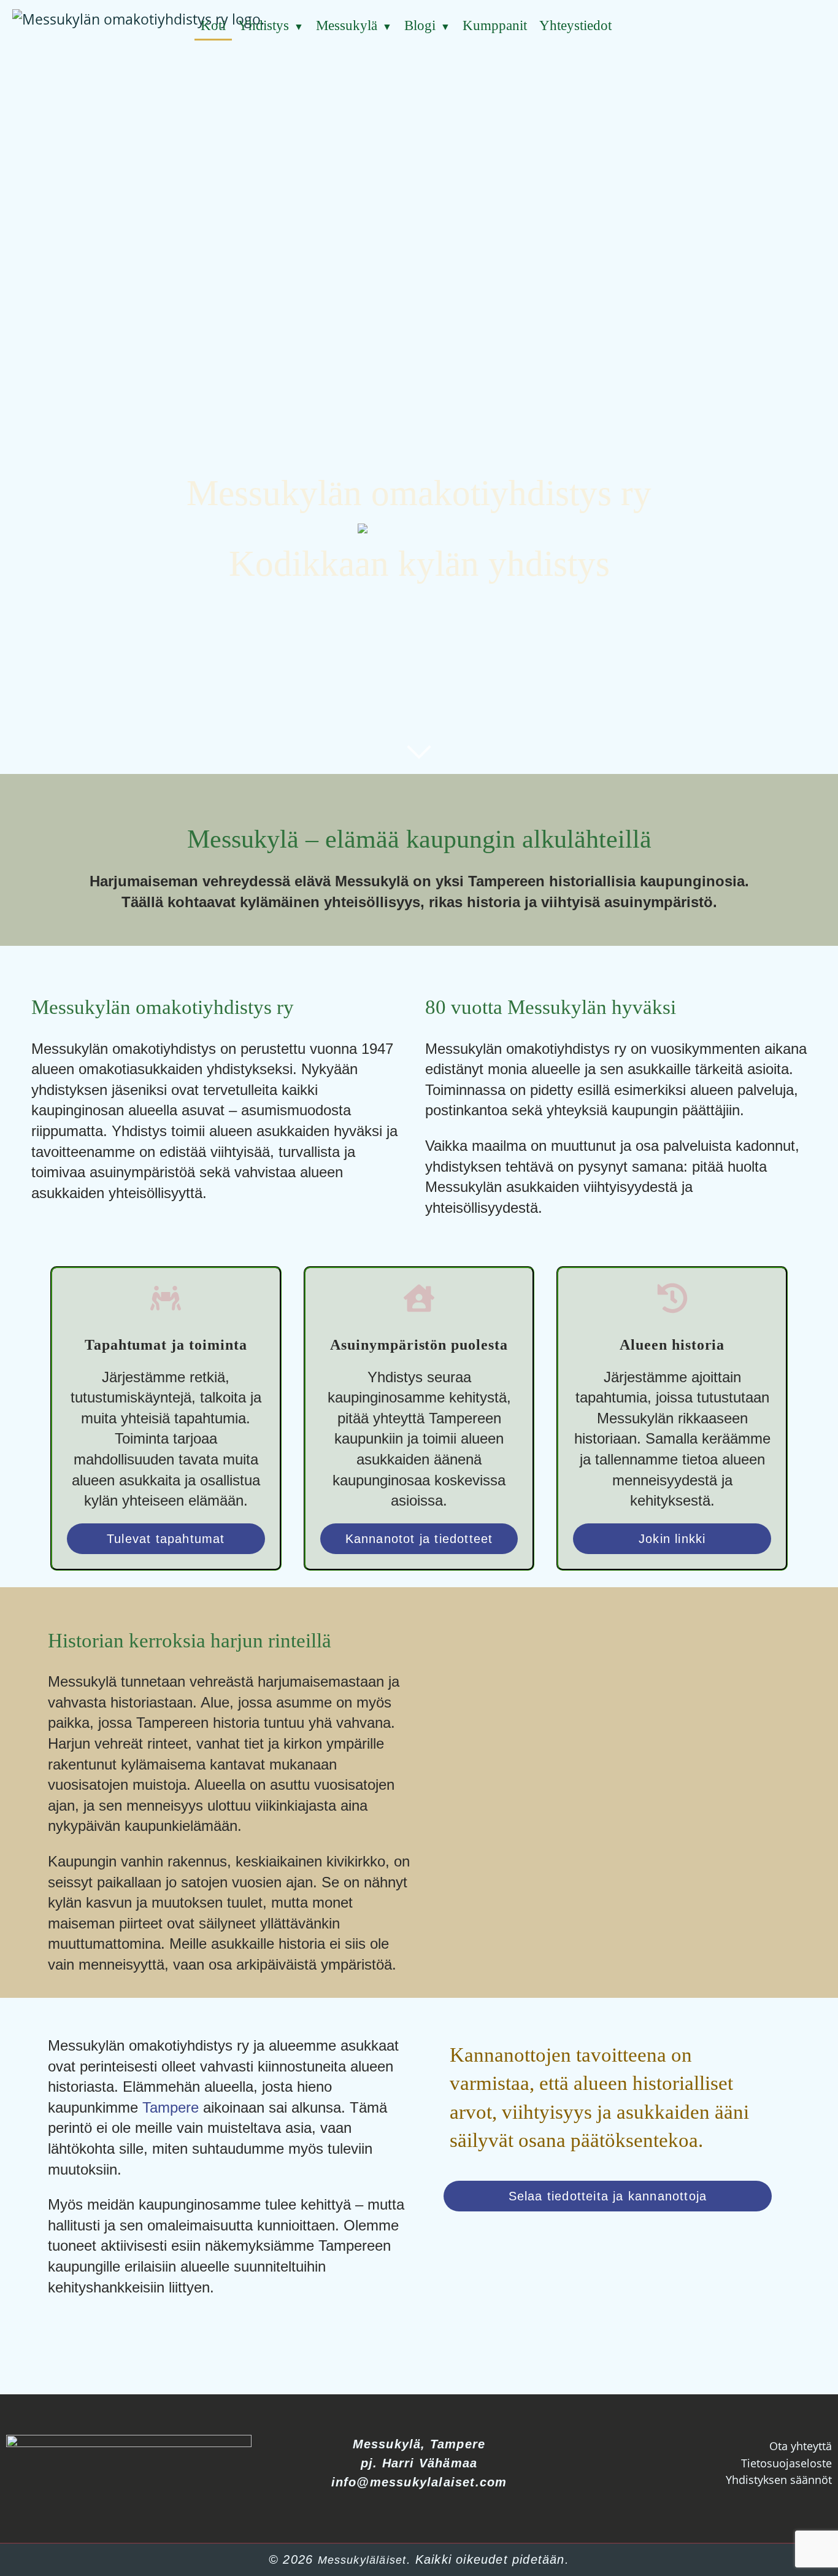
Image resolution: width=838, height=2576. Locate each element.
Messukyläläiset (362, 2560)
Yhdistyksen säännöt (779, 2480)
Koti (213, 25)
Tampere (171, 2107)
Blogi (420, 25)
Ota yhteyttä (801, 2446)
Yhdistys (263, 25)
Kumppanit (495, 25)
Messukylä (347, 25)
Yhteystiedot (575, 25)
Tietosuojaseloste (786, 2463)
